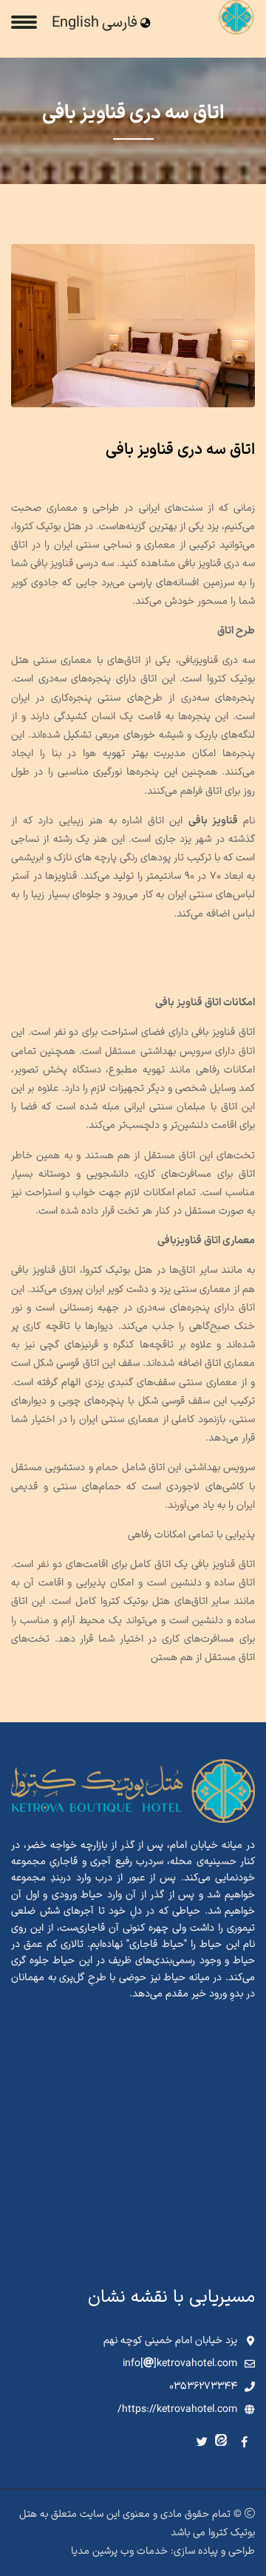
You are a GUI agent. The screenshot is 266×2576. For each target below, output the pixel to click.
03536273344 (203, 2386)
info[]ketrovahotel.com (180, 2363)
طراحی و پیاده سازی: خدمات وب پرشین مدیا (163, 2551)
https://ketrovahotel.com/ (177, 2409)
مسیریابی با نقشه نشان (171, 2297)
